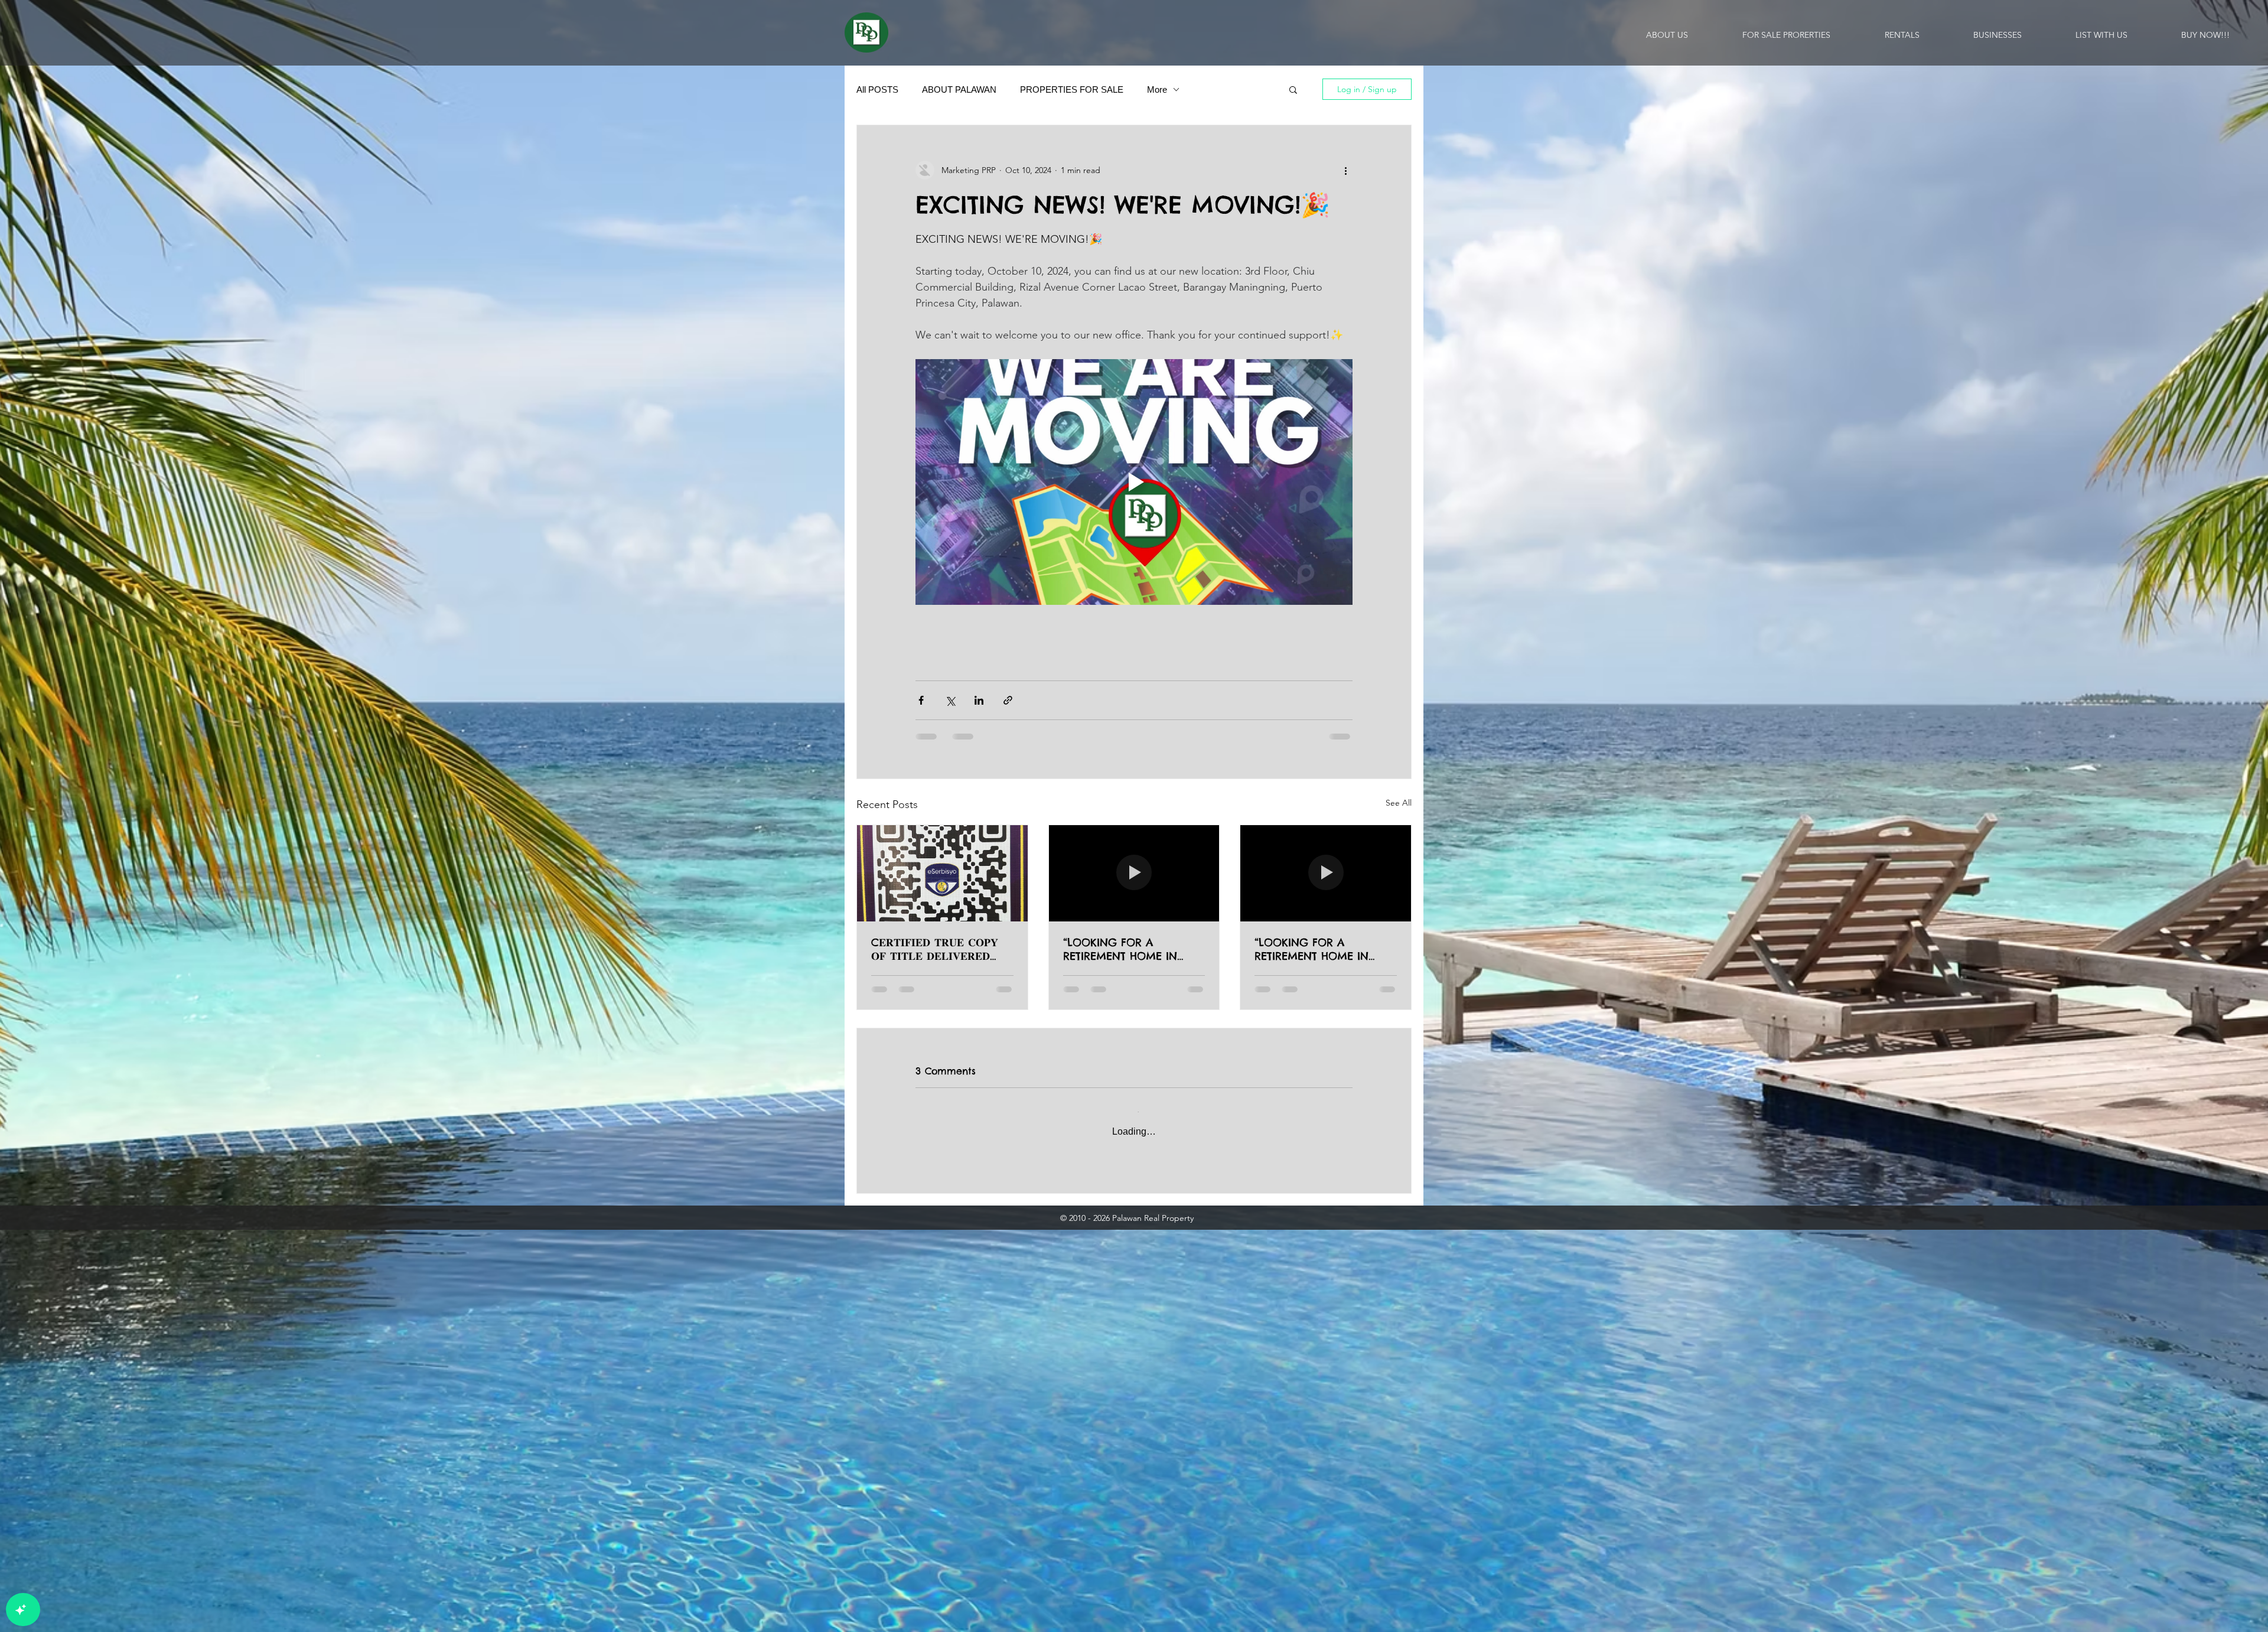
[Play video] (1134, 482)
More (1157, 89)
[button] (1293, 89)
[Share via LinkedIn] (979, 700)
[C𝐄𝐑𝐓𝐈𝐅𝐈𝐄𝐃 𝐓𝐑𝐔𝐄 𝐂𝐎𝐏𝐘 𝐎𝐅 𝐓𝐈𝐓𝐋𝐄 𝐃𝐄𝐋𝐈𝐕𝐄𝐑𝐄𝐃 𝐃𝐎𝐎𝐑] (942, 873)
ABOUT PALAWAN (959, 89)
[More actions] (1345, 170)
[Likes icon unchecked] (951, 1272)
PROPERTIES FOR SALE (1072, 89)
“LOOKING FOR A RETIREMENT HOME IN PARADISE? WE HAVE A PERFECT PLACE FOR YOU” (1130, 949)
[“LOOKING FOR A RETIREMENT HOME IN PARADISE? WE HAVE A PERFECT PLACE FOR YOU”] (1134, 873)
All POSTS (877, 89)
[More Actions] (1345, 1192)
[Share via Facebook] (921, 700)
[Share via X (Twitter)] (950, 700)
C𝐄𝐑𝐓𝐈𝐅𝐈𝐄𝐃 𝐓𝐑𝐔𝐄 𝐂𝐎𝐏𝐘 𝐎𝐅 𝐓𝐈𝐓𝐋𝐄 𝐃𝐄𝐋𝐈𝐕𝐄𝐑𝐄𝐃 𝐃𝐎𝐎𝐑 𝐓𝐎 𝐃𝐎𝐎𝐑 (935, 949)
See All (1399, 803)
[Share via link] (1008, 700)
